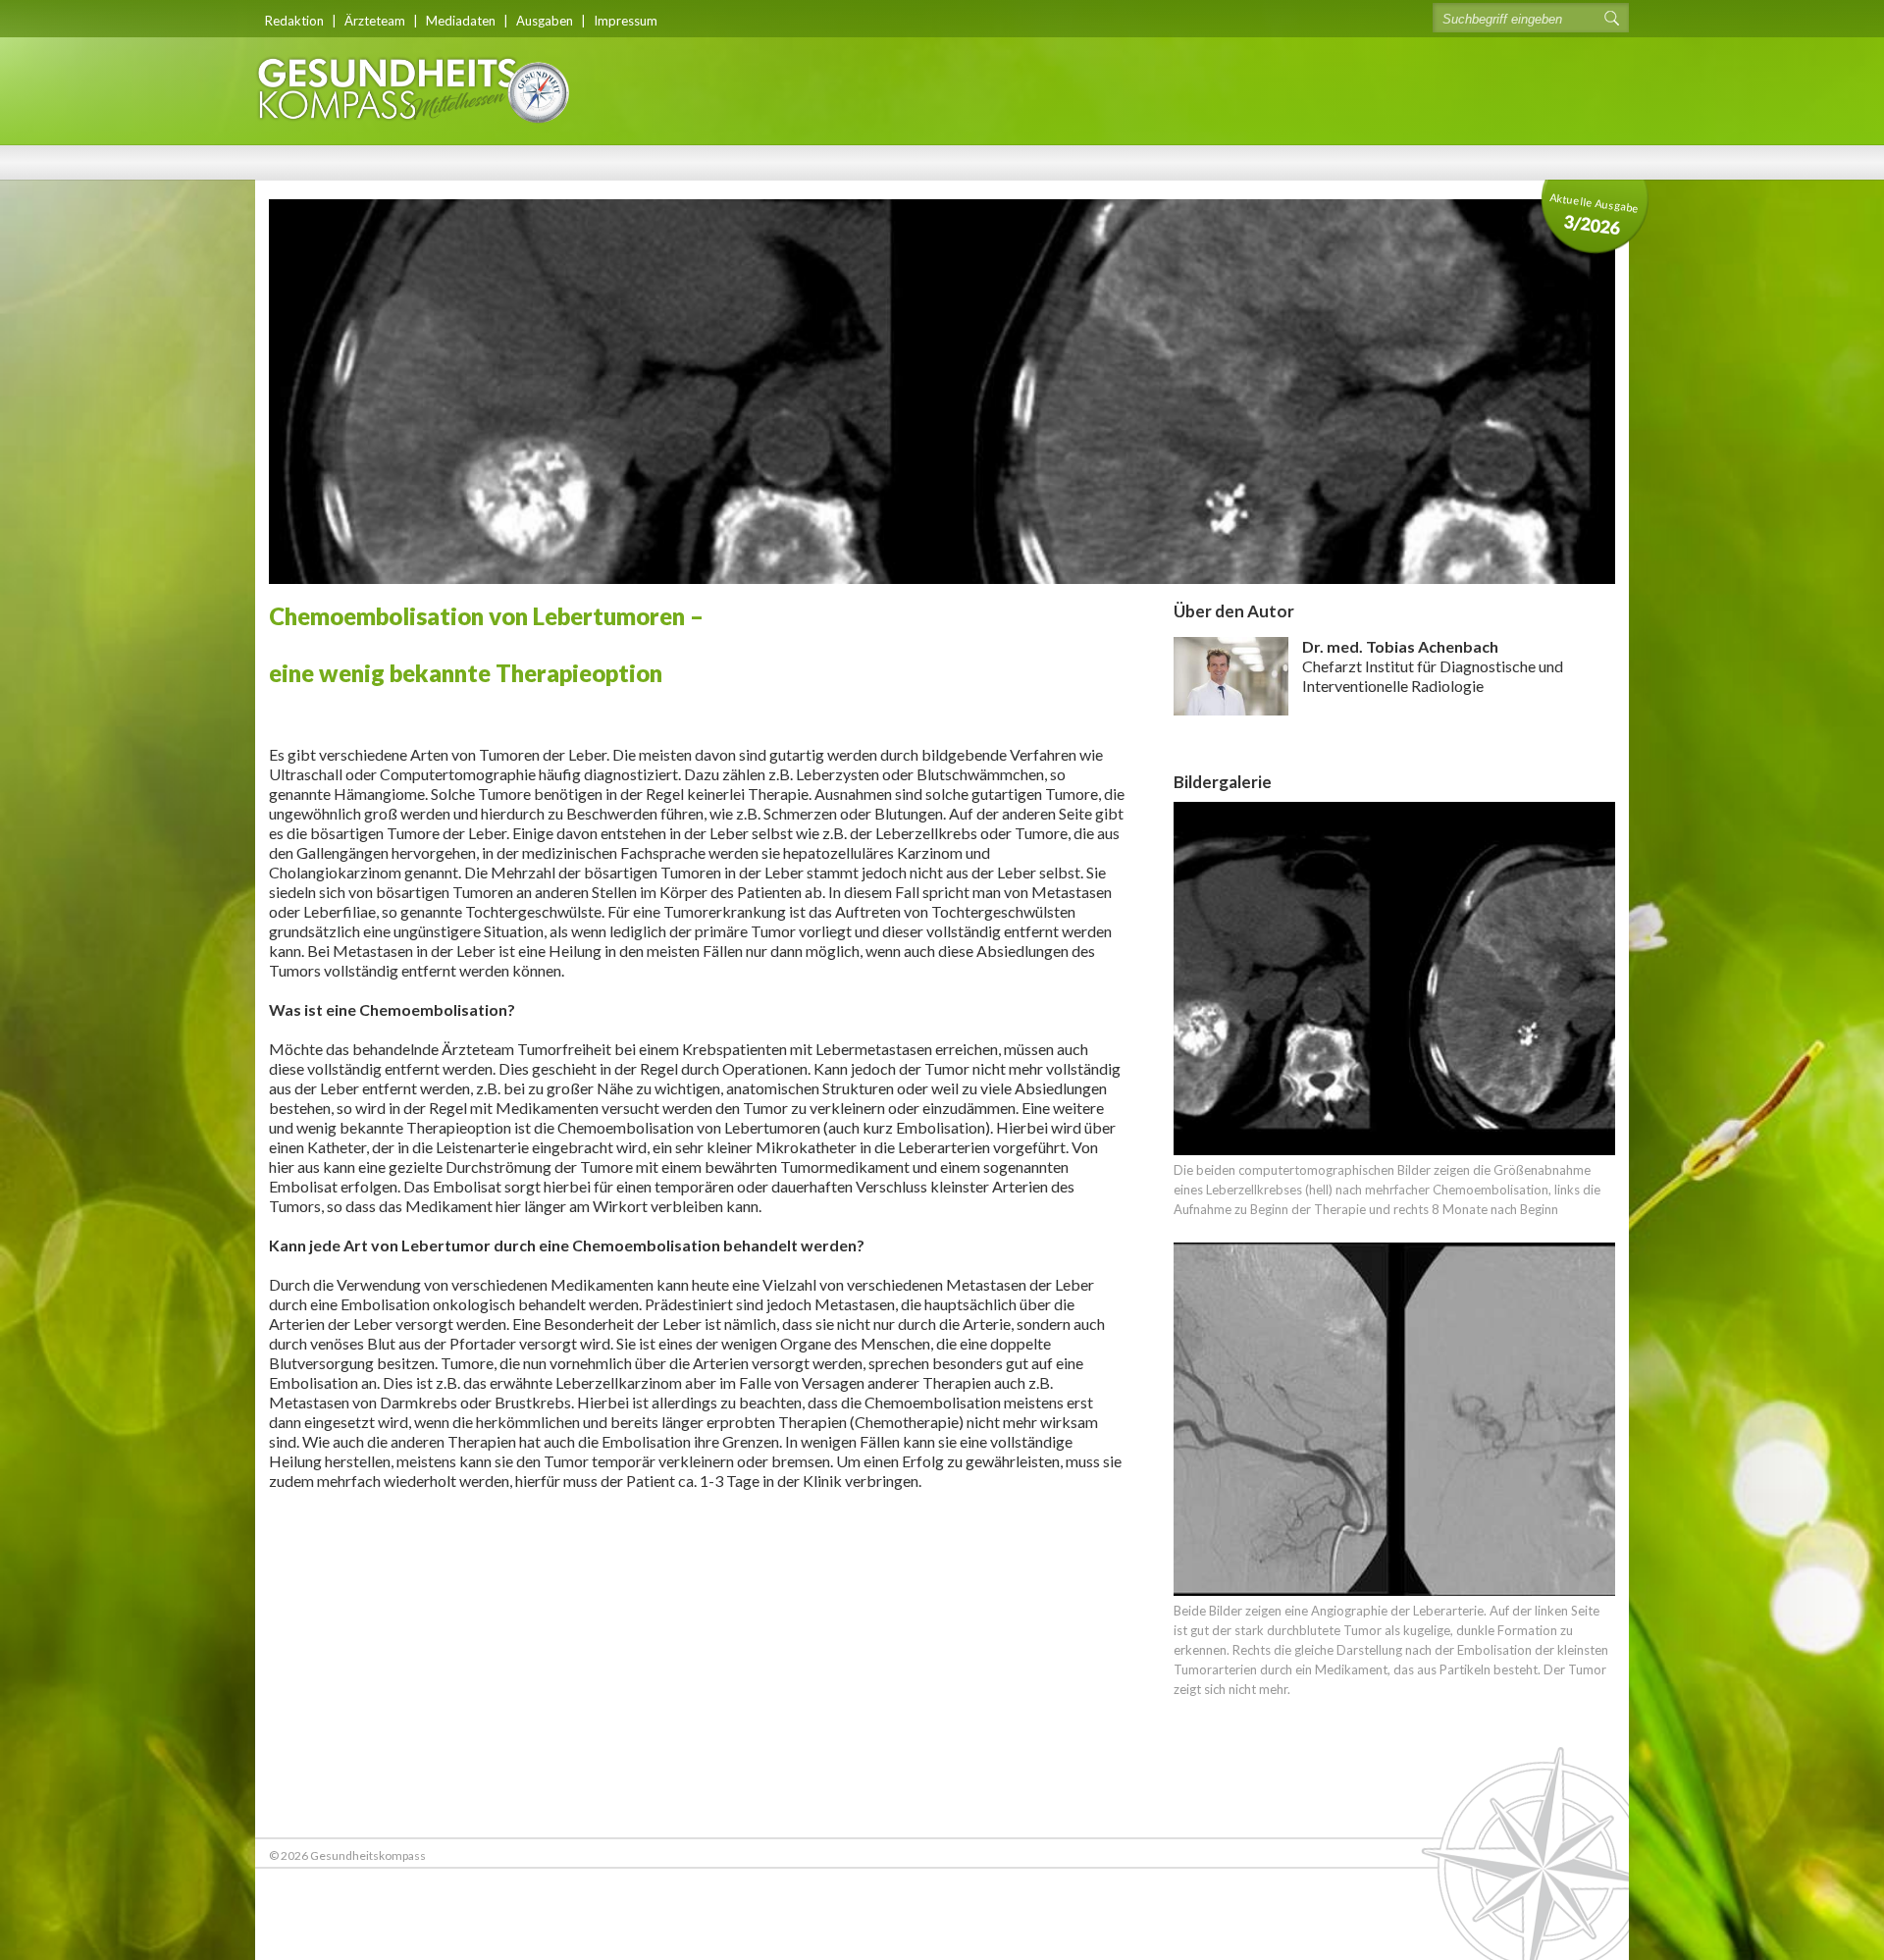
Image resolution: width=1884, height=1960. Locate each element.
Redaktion (294, 21)
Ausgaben (545, 21)
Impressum (626, 21)
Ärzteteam (375, 21)
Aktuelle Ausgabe (1595, 214)
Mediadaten (461, 21)
